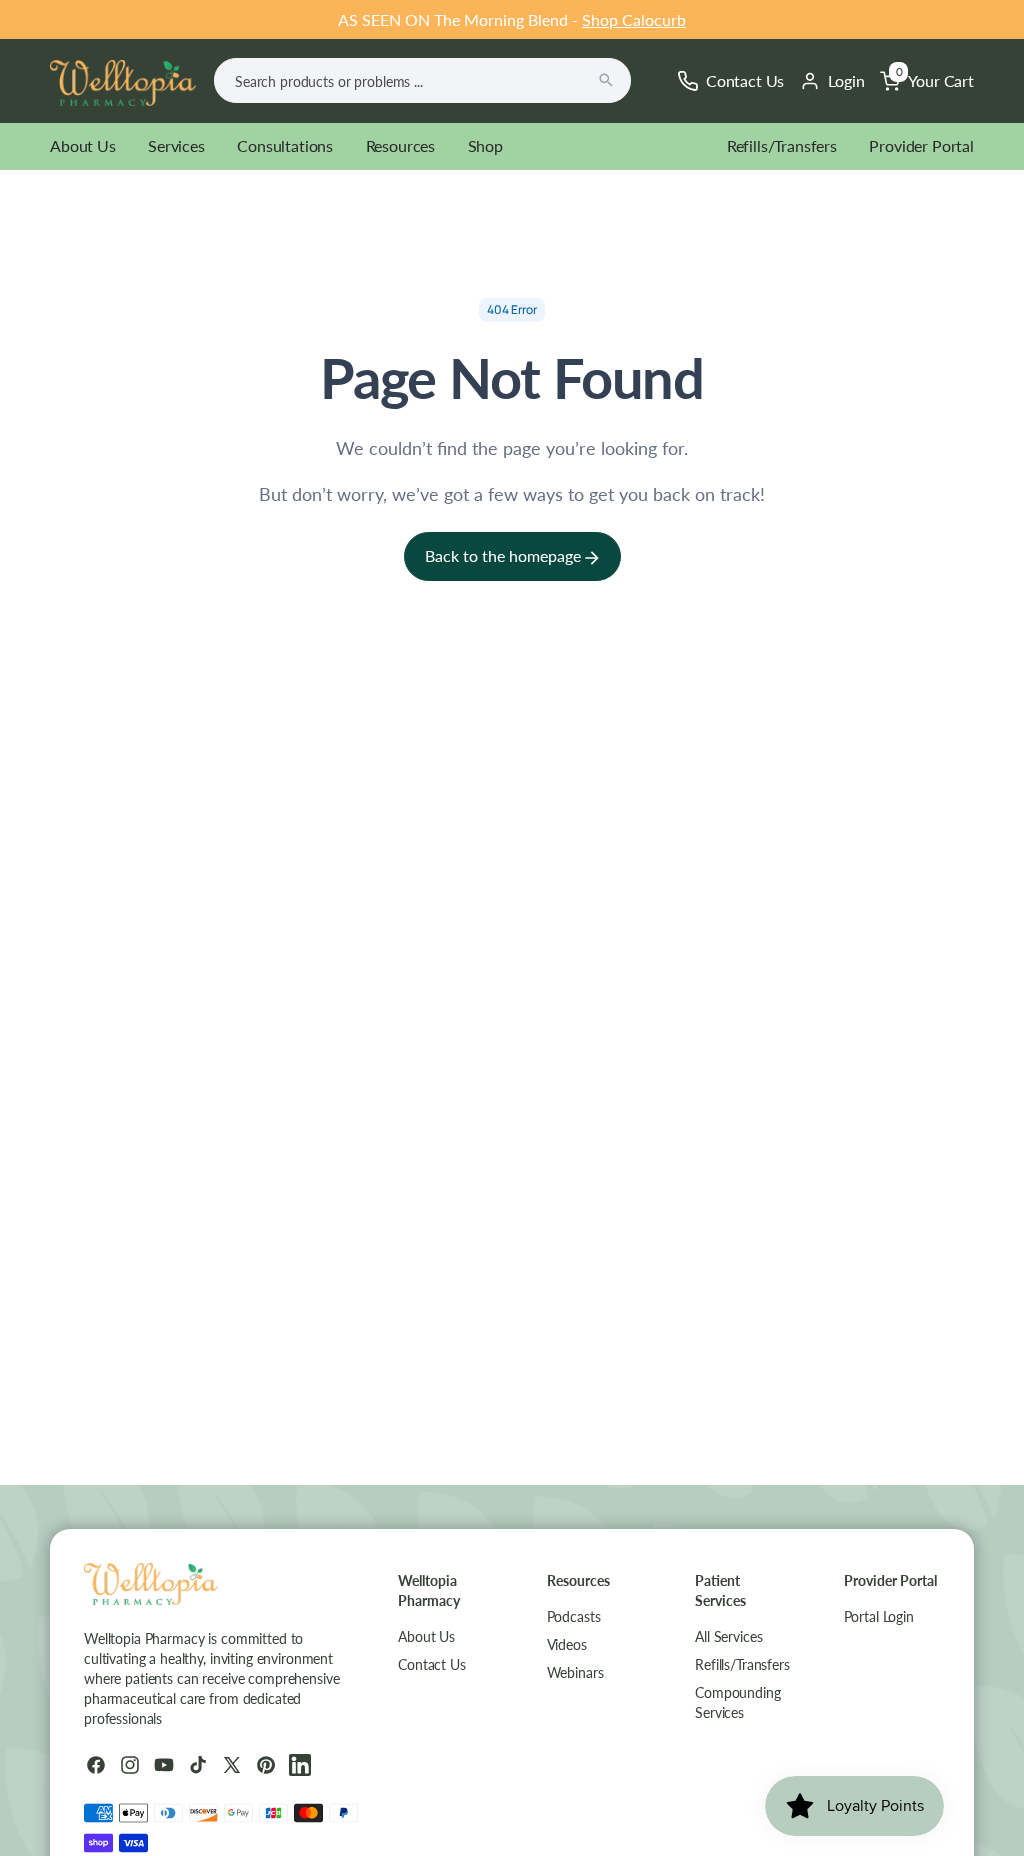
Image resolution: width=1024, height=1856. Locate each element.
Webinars (575, 1672)
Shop (485, 145)
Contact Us (432, 1664)
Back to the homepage (505, 555)
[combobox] (422, 80)
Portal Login (879, 1616)
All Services (728, 1636)
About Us (83, 145)
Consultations (285, 145)
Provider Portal (921, 145)
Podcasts (574, 1616)
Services (176, 145)
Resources (401, 145)
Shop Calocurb (634, 19)
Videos (567, 1644)
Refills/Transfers (782, 145)
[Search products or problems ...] (606, 80)
